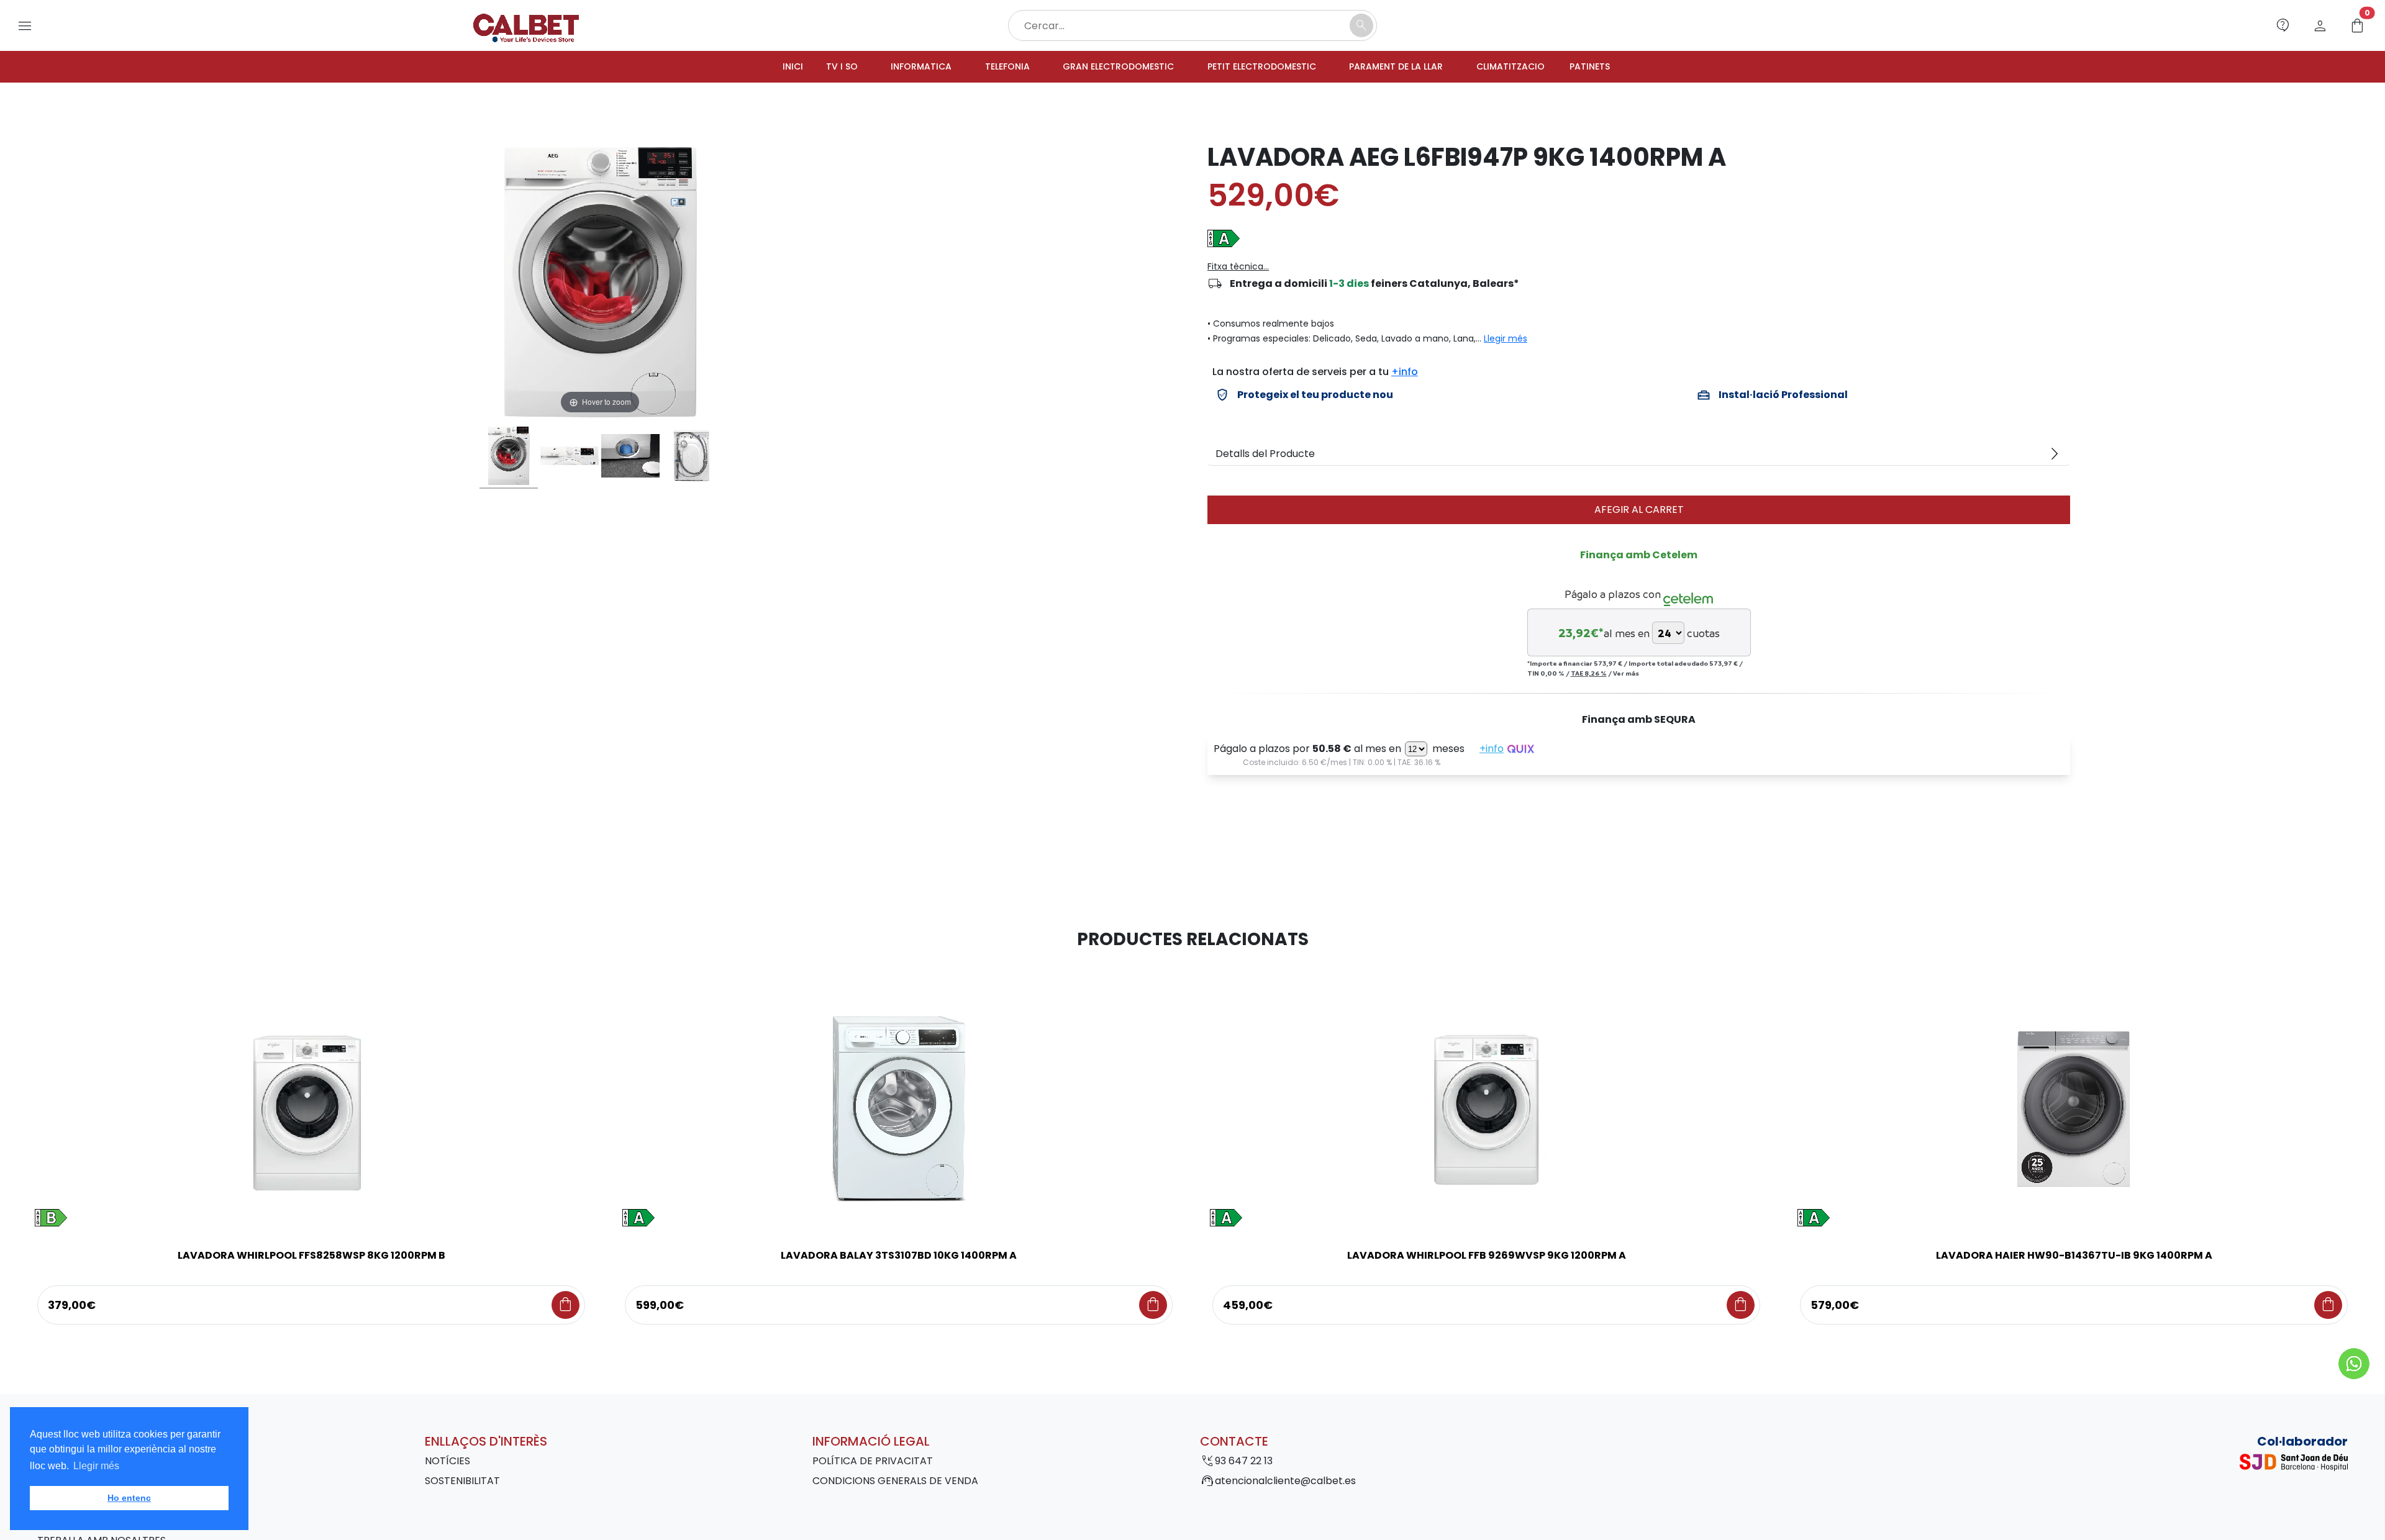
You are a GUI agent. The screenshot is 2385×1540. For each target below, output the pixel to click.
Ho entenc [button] (129, 1498)
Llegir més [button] (96, 1466)
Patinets (1623, 67)
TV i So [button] (810, 67)
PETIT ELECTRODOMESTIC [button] (1265, 67)
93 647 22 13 (1244, 1463)
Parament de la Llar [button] (1412, 67)
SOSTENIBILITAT (462, 1483)
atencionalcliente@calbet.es (1285, 1483)
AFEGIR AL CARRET (1639, 511)
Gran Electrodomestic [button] (1108, 67)
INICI (758, 67)
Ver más (1626, 675)
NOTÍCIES (447, 1463)
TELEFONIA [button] (987, 67)
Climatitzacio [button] (1536, 67)
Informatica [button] (895, 67)
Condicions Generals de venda (895, 1483)
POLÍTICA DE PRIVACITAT (873, 1463)
